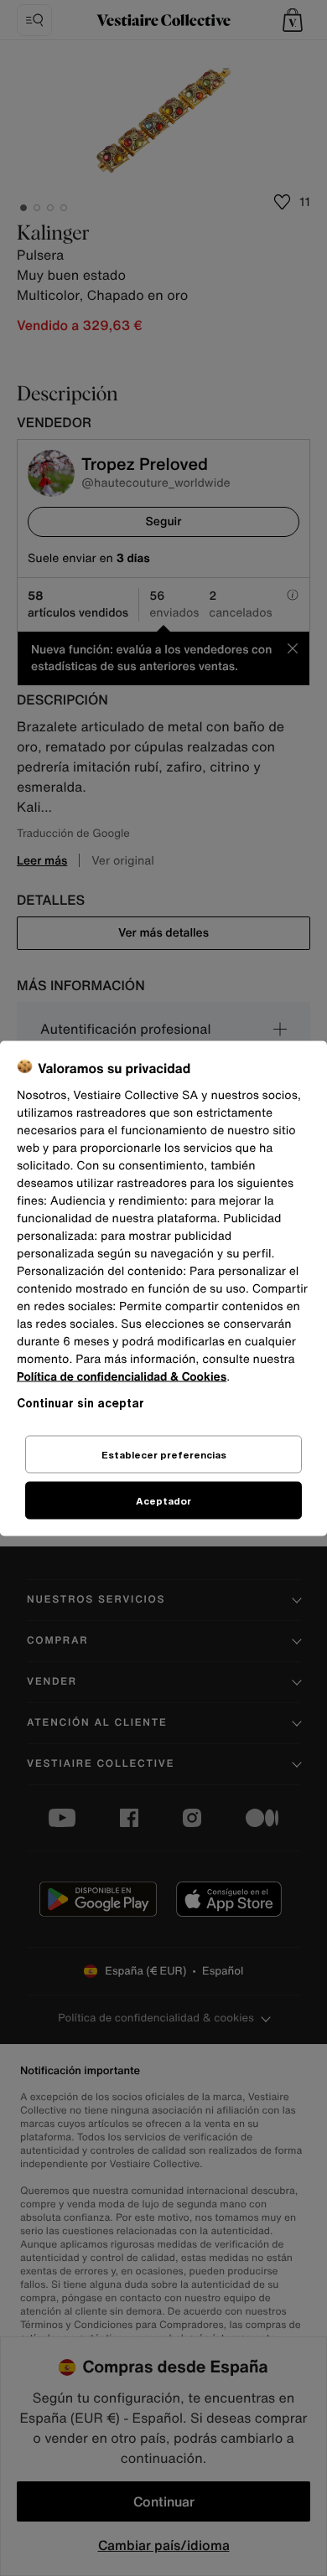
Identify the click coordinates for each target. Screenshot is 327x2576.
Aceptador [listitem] (163, 1500)
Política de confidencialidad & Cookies (122, 1376)
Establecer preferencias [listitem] (164, 1454)
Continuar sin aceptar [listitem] (80, 1402)
